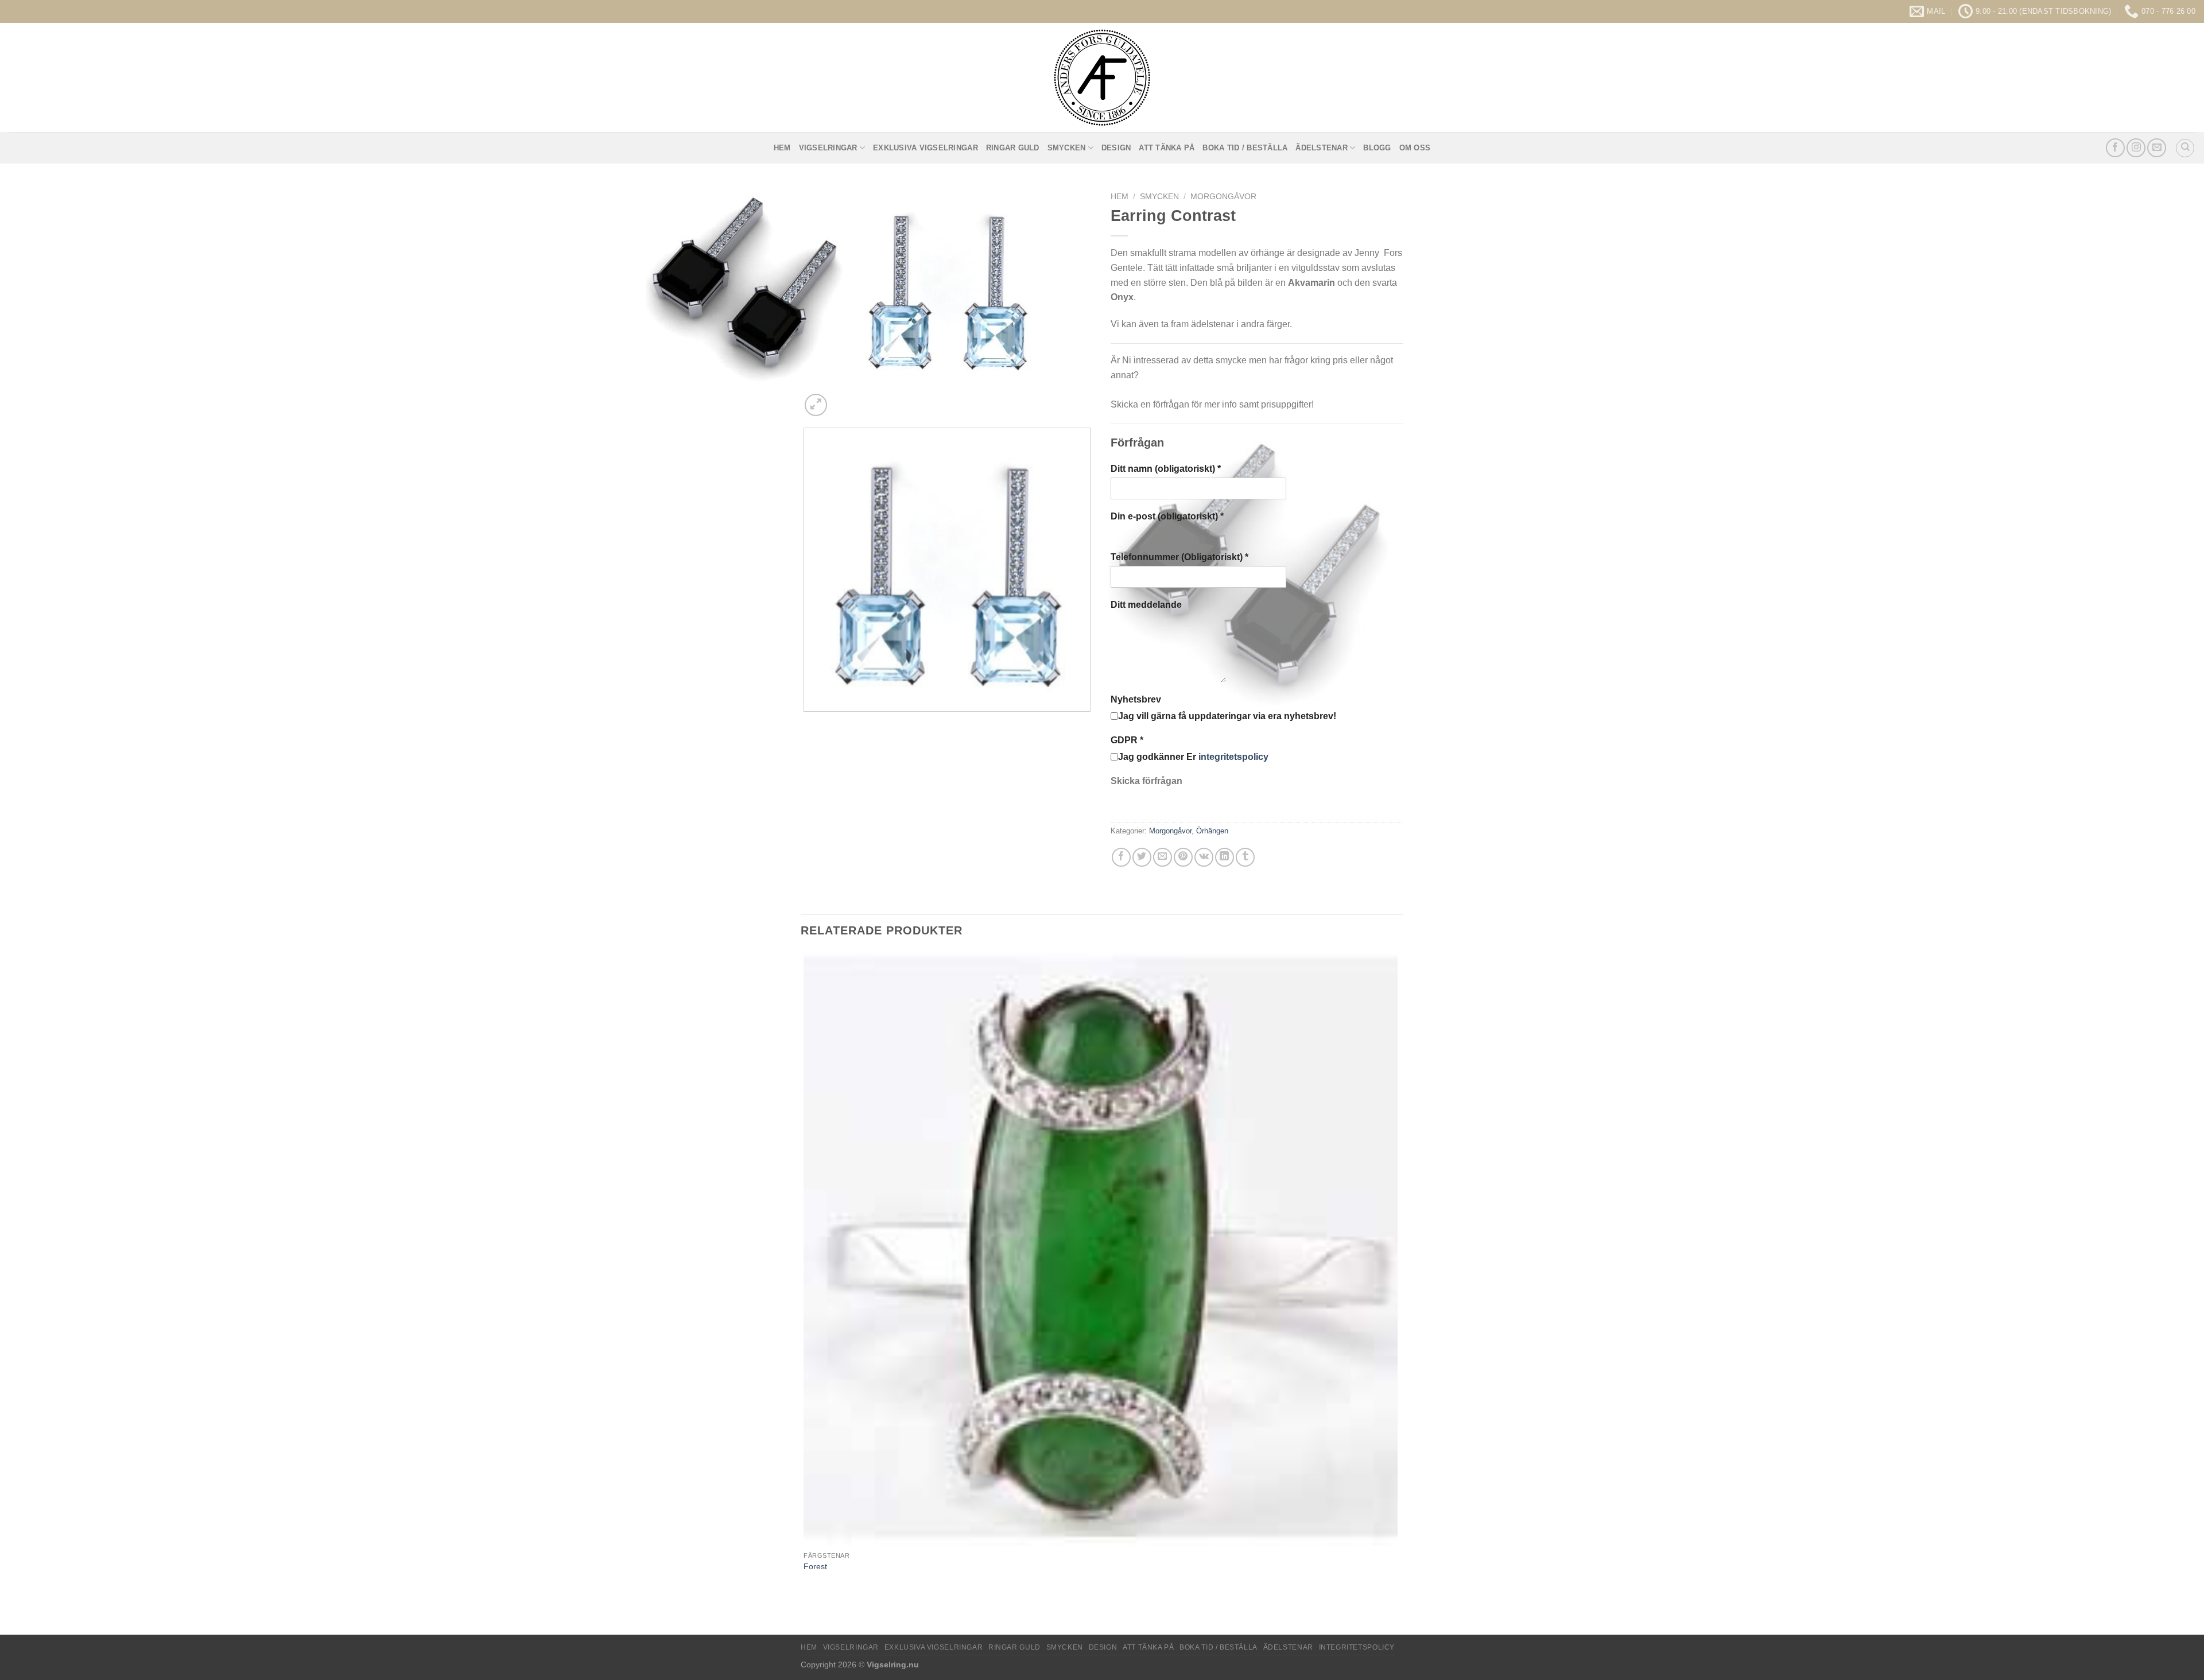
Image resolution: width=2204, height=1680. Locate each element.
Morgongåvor (1223, 197)
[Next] (843, 399)
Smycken (1067, 148)
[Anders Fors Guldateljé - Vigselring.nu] (1102, 77)
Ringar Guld (1013, 148)
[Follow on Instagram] (2136, 148)
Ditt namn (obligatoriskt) (1166, 469)
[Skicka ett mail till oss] (2157, 148)
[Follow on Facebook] (2115, 148)
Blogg (1377, 148)
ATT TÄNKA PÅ (1167, 148)
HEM (782, 148)
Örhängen (1212, 831)
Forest (815, 1566)
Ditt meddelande (1146, 605)
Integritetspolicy (1357, 1647)
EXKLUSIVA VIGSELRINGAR (926, 148)
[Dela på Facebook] (1121, 857)
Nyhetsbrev (1136, 699)
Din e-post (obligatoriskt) (1167, 516)
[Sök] (2185, 148)
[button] (816, 405)
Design (1116, 148)
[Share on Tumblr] (1245, 857)
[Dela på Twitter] (1142, 857)
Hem (1120, 197)
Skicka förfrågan (1146, 781)
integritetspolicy (1233, 757)
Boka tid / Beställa (1245, 148)
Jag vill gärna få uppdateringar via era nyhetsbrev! (1227, 716)
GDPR (1127, 740)
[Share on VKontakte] (1204, 857)
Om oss (1415, 148)
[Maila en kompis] (1163, 857)
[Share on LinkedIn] (1225, 857)
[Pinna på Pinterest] (1183, 857)
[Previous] (806, 723)
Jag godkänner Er (1193, 757)
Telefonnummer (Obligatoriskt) (1179, 557)
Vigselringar (828, 148)
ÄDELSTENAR (1322, 148)
